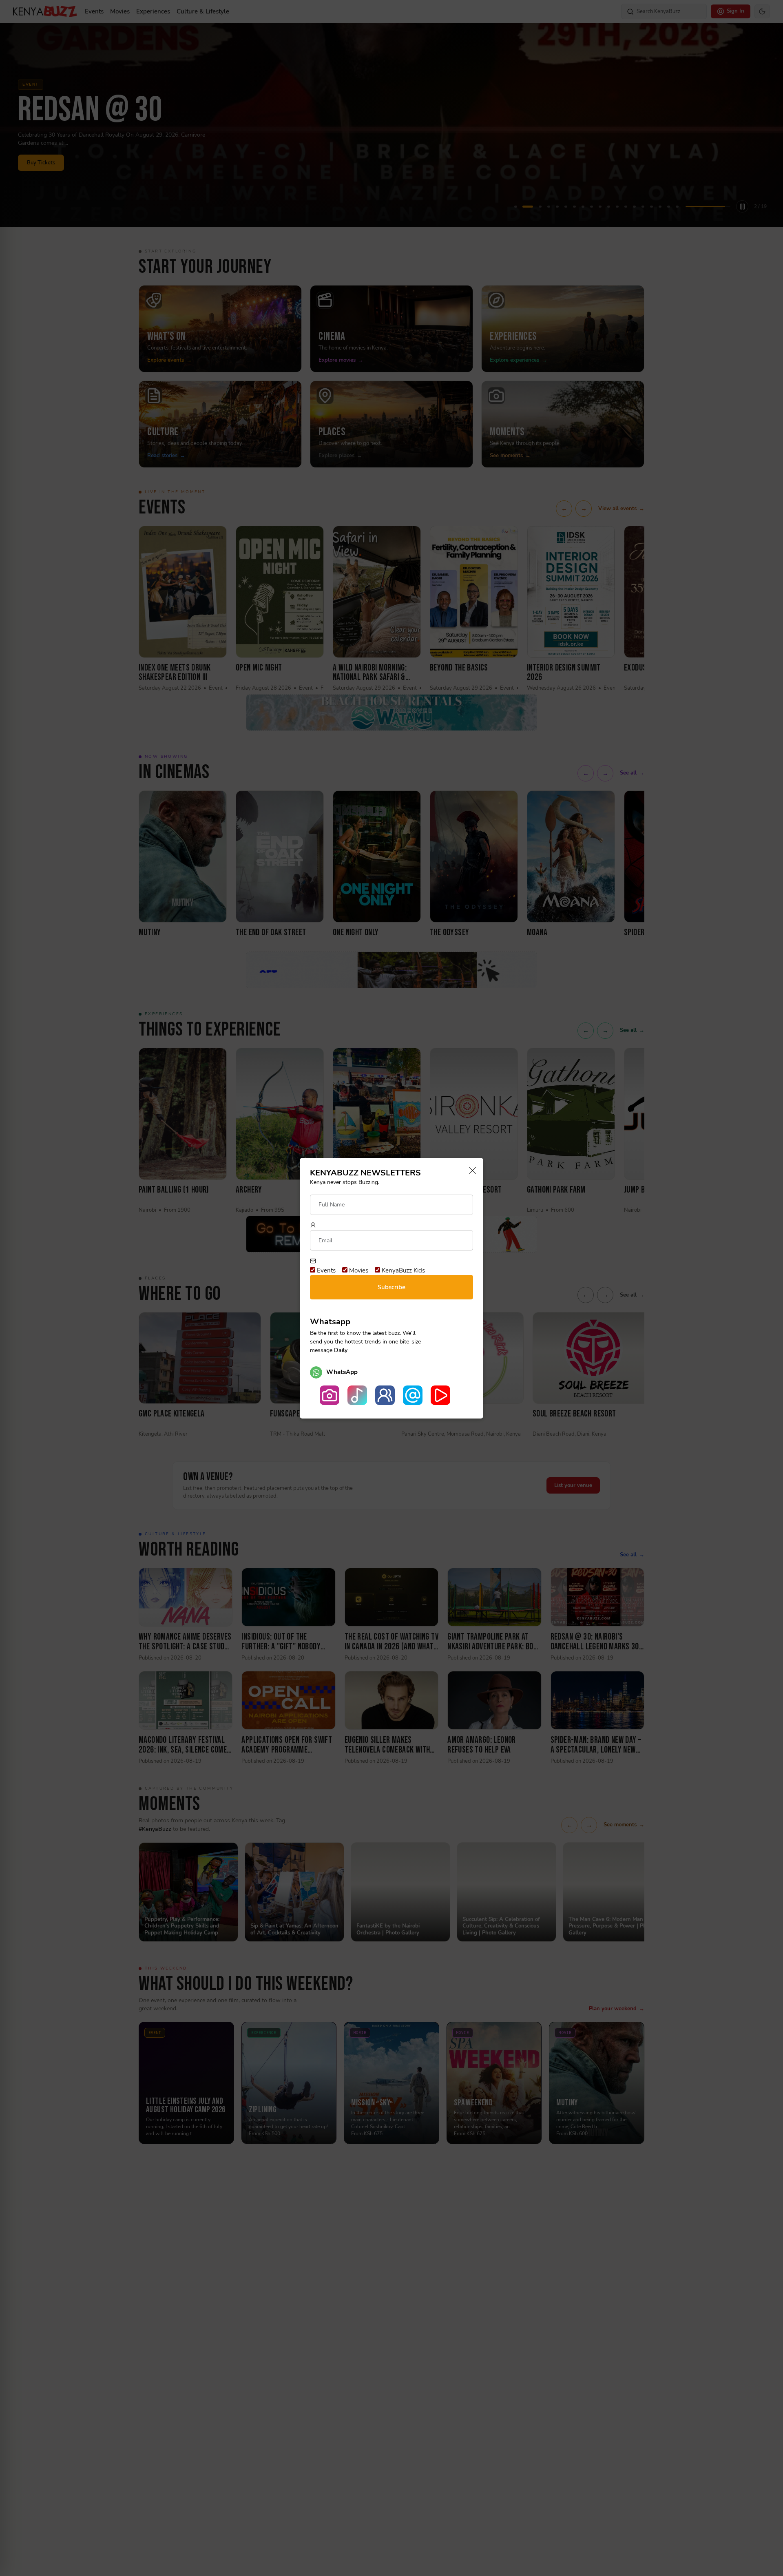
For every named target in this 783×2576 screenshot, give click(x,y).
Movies (358, 1270)
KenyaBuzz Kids (403, 1270)
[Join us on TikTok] (357, 1395)
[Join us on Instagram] (330, 1395)
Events (325, 1270)
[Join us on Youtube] (440, 1395)
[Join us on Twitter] (413, 1395)
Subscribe (391, 1287)
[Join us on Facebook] (385, 1395)
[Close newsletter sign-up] (470, 1171)
